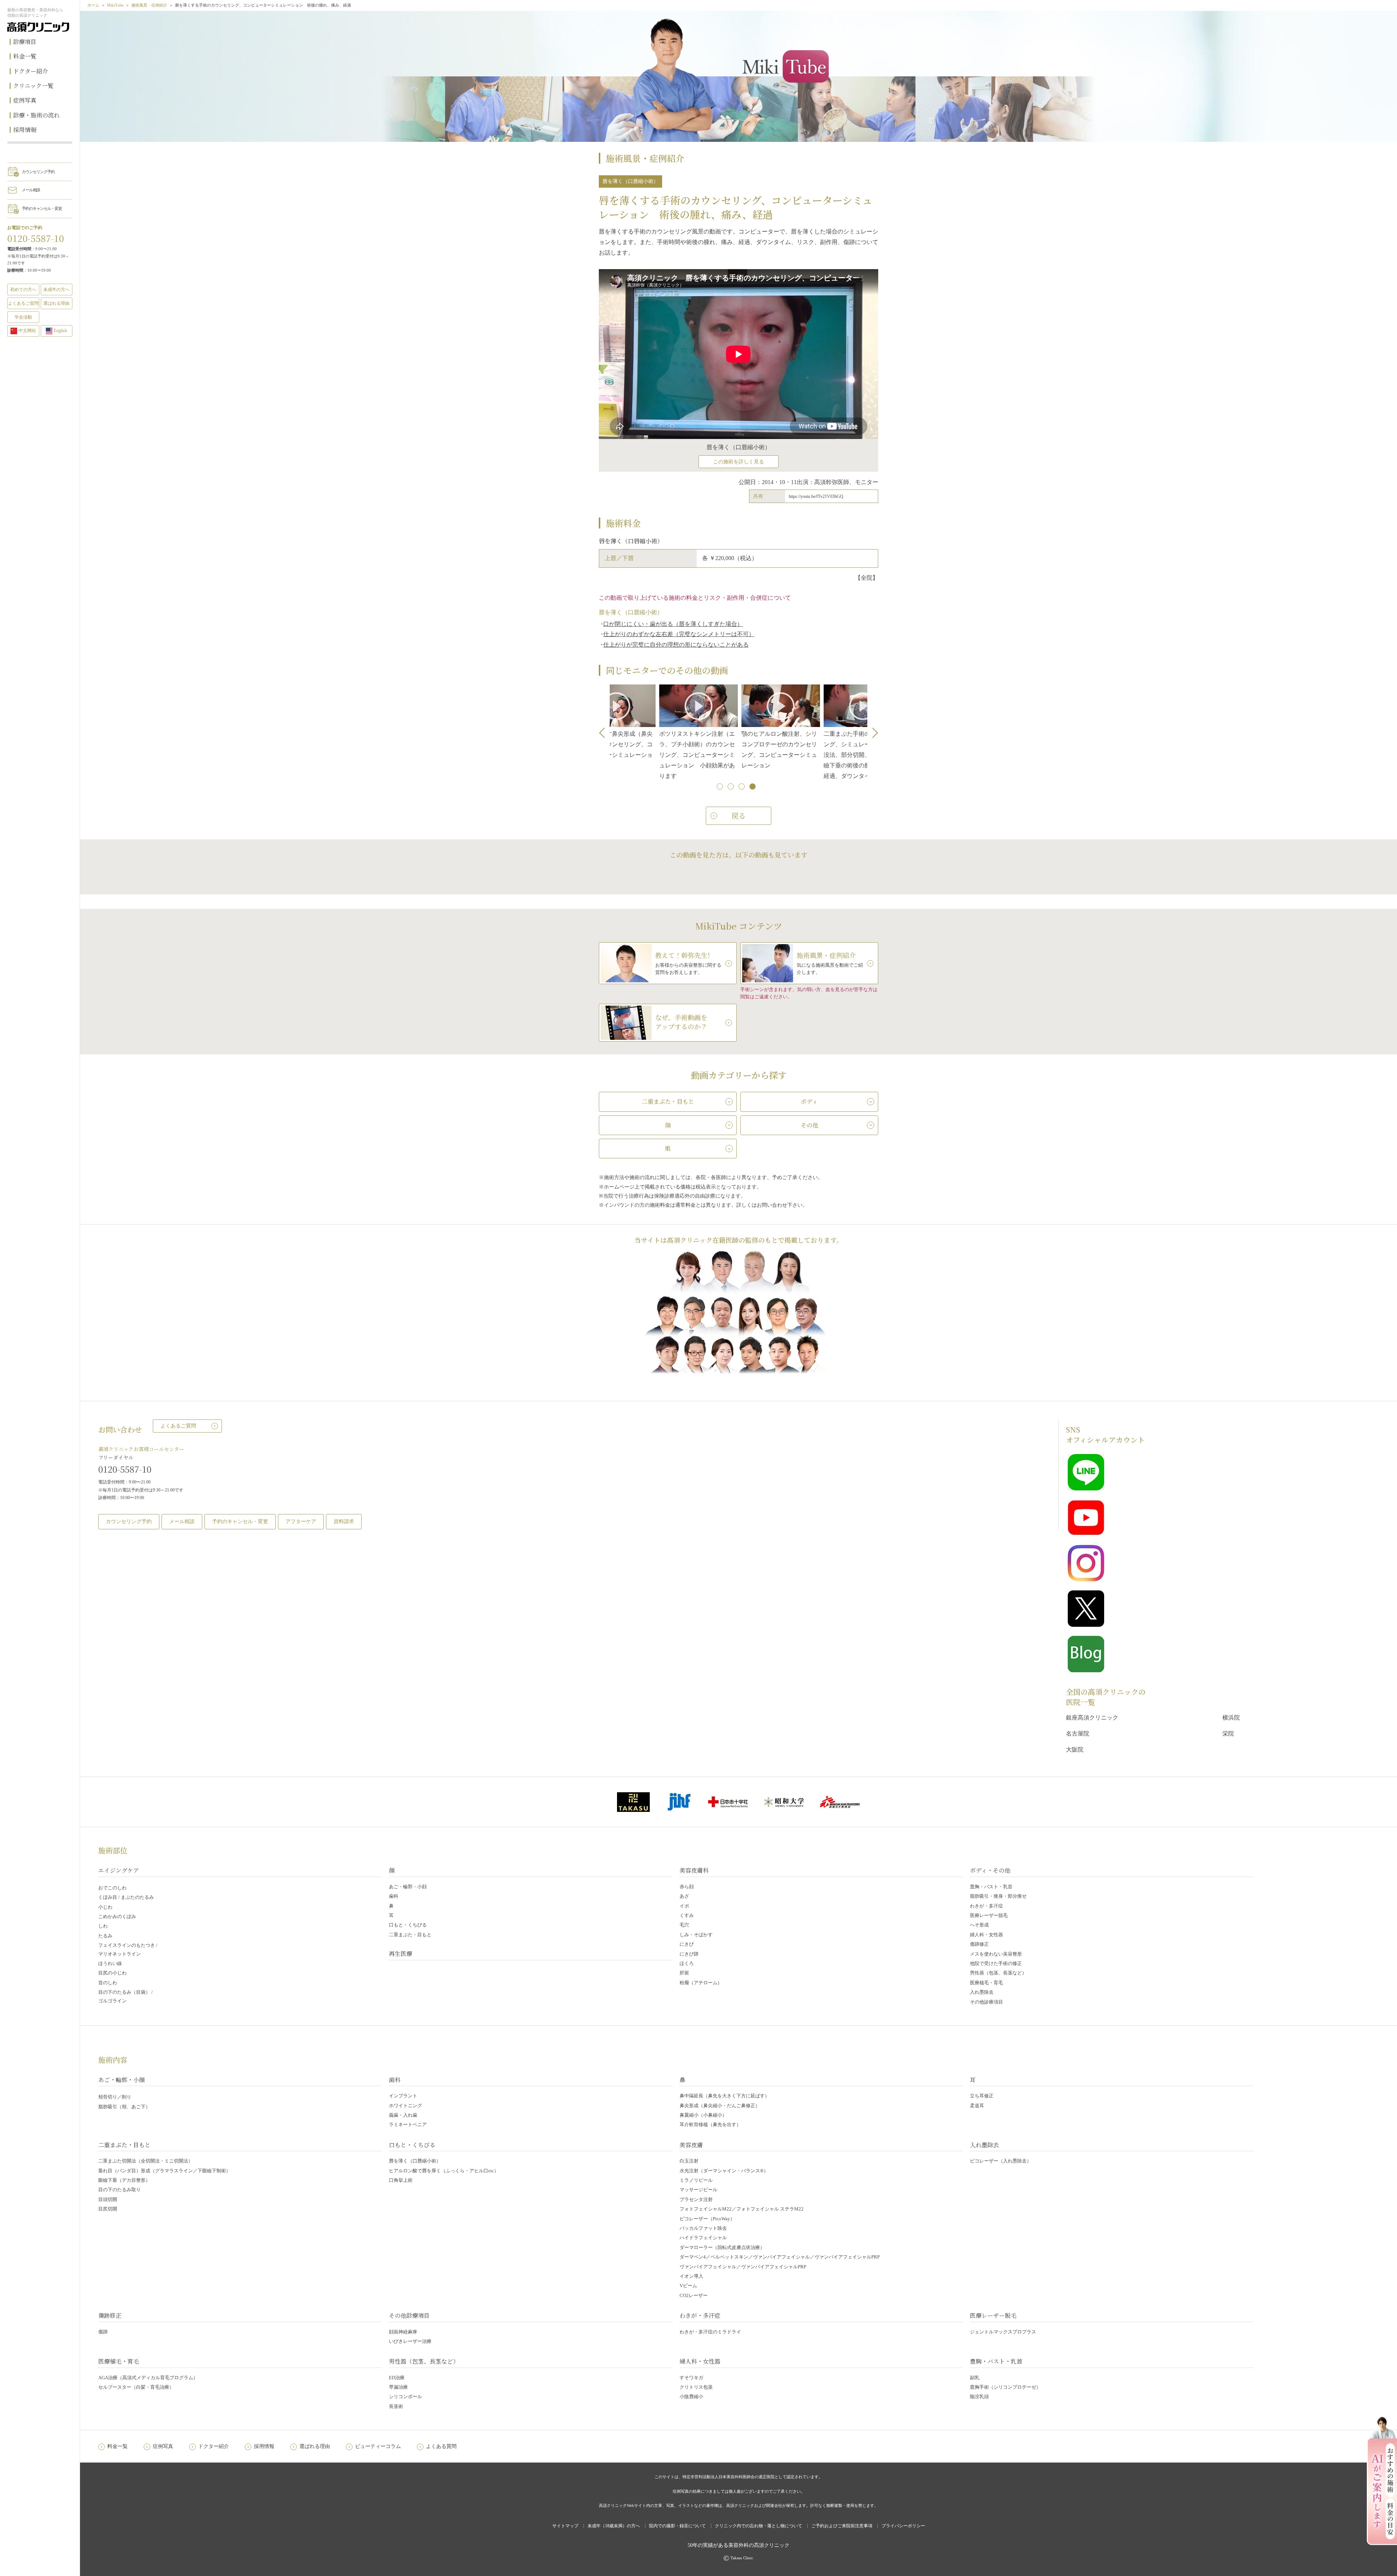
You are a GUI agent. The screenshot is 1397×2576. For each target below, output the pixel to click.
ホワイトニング (405, 2106)
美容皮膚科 (694, 1870)
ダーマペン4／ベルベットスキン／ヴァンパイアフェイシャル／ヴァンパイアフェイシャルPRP (780, 2257)
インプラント (403, 2096)
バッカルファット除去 (703, 2228)
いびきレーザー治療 (410, 2341)
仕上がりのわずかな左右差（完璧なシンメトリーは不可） (679, 634)
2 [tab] (731, 787)
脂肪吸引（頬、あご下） (124, 2107)
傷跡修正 (979, 1944)
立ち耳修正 (982, 2096)
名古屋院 (1078, 1734)
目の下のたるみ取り (120, 2190)
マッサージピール (698, 2190)
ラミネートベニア (408, 2124)
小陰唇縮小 (691, 2397)
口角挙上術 (401, 2180)
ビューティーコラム (378, 2446)
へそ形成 (979, 1925)
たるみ (105, 1936)
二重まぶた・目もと (410, 1935)
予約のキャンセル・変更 (42, 208)
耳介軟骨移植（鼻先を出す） (710, 2124)
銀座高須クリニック (1092, 1718)
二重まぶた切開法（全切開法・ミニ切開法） (146, 2161)
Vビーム (688, 2286)
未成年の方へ (56, 289)
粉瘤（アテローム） (701, 1983)
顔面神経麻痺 (403, 2332)
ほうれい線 (110, 1963)
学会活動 (23, 317)
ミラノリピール (696, 2180)
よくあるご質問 (178, 1426)
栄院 (1228, 1734)
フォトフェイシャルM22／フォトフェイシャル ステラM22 (742, 2209)
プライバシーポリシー (903, 2526)
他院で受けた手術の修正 (996, 1963)
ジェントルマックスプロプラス (1003, 2332)
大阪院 (1075, 1750)
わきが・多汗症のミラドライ (710, 2332)
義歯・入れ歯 (403, 2115)
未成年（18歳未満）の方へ (614, 2526)
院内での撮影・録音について (677, 2526)
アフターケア (301, 1521)
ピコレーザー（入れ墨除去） (1001, 2161)
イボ (684, 1906)
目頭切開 (108, 2199)
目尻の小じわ (112, 1973)
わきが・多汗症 (986, 1906)
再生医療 (401, 1954)
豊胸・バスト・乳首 (991, 1887)
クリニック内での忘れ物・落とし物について (759, 2526)
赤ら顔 (687, 1887)
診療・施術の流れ (36, 115)
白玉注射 (689, 2161)
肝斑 (684, 1973)
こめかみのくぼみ (117, 1916)
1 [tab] (720, 787)
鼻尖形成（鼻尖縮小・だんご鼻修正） (720, 2106)
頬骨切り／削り (115, 2097)
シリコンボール (405, 2397)
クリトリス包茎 (696, 2387)
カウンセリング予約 (38, 172)
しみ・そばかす (696, 1935)
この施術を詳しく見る (739, 462)
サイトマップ (565, 2526)
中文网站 (27, 331)
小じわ (105, 1907)
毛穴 (684, 1925)
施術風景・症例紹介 (149, 5)
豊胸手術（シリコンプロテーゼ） (1005, 2387)
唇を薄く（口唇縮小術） (415, 2161)
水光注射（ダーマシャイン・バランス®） (724, 2171)
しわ (103, 1926)
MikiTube (115, 5)
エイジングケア (119, 1870)
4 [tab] (753, 787)
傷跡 (103, 2332)
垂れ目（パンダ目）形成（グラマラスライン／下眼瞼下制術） (164, 2171)
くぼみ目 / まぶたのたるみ (126, 1897)
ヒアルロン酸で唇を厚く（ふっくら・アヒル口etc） (444, 2171)
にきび (687, 1944)
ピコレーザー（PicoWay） (707, 2219)
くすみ (687, 1915)
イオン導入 (691, 2276)
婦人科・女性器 (986, 1935)
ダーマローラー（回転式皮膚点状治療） (722, 2247)
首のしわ (108, 1983)
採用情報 (25, 130)
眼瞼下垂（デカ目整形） (124, 2180)
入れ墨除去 (982, 1992)
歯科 (394, 1896)
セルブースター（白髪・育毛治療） (136, 2387)
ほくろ (687, 1963)
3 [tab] (742, 787)
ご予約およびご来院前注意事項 (842, 2526)
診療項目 (25, 42)
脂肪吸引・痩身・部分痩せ (998, 1896)
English (60, 331)
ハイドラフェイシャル (703, 2238)
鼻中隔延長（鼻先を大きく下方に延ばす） (725, 2096)
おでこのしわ (112, 1888)
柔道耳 (977, 2106)
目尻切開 (108, 2209)
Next (873, 733)
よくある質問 (441, 2446)
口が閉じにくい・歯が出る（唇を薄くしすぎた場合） (673, 624)
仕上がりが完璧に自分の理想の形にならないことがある (676, 645)
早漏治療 (398, 2387)
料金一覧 (25, 56)
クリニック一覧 (33, 86)
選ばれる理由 (56, 303)
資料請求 (344, 1521)
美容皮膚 (691, 2145)
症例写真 (25, 100)
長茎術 (396, 2406)
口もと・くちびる (408, 1925)
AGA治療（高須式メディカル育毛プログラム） (148, 2378)
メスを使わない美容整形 (996, 1954)
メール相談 (31, 190)
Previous (604, 733)
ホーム (93, 5)
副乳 (975, 2378)
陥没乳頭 (979, 2397)
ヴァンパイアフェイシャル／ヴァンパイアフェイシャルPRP (743, 2267)
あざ (684, 1896)
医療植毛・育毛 (986, 1983)
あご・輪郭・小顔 (408, 1887)
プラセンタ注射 (696, 2199)
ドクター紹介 (31, 71)
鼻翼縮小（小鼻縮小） (703, 2115)
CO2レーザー (694, 2295)
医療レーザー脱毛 (989, 1915)
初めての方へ (23, 289)
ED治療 (397, 2378)
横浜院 (1231, 1718)
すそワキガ (691, 2378)
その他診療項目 (986, 2002)
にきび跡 (689, 1954)
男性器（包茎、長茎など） (998, 1973)
